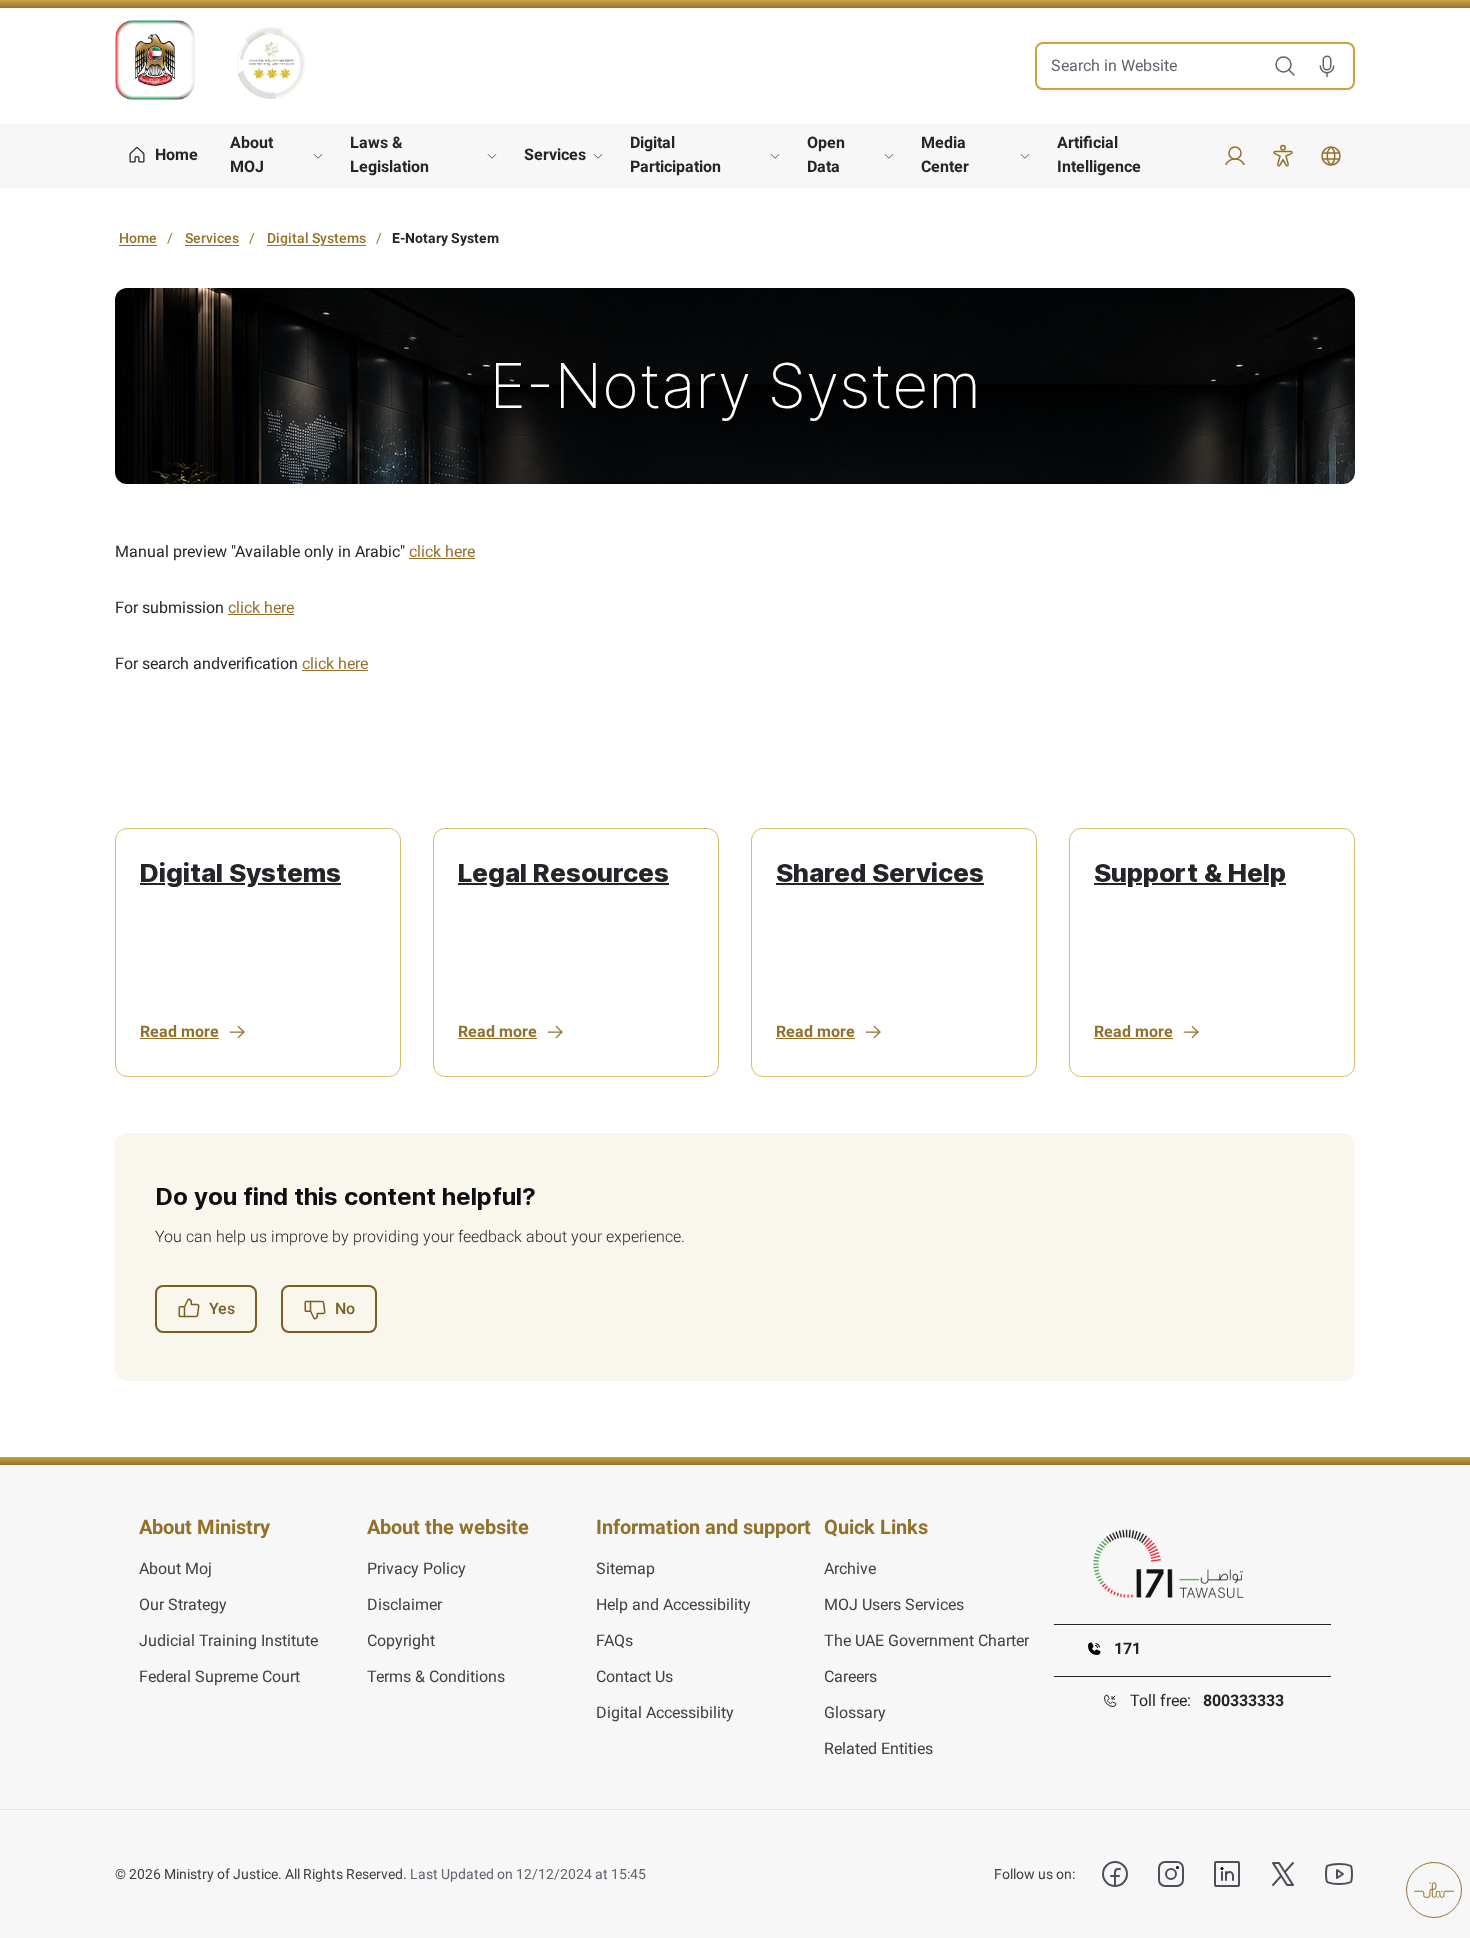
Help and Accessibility (673, 1604)
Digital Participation (675, 154)
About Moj (175, 1568)
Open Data (826, 154)
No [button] (345, 1308)
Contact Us (634, 1676)
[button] (1334, 66)
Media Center (945, 154)
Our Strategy (183, 1604)
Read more (179, 1031)
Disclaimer (404, 1604)
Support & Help (1190, 872)
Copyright (401, 1640)
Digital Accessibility (665, 1712)
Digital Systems (316, 238)
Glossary (855, 1712)
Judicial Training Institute (228, 1640)
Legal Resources (563, 872)
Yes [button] (222, 1308)
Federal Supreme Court (219, 1676)
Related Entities (878, 1748)
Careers (850, 1676)
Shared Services (880, 872)
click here (442, 551)
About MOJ (251, 154)
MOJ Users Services (894, 1604)
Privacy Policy (416, 1568)
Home (138, 238)
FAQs (614, 1640)
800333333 (1243, 1700)
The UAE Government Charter (926, 1640)
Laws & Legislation (389, 154)
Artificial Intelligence (1099, 154)
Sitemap (625, 1568)
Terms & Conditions (436, 1676)
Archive (850, 1568)
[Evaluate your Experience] (1434, 1890)
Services (555, 154)
